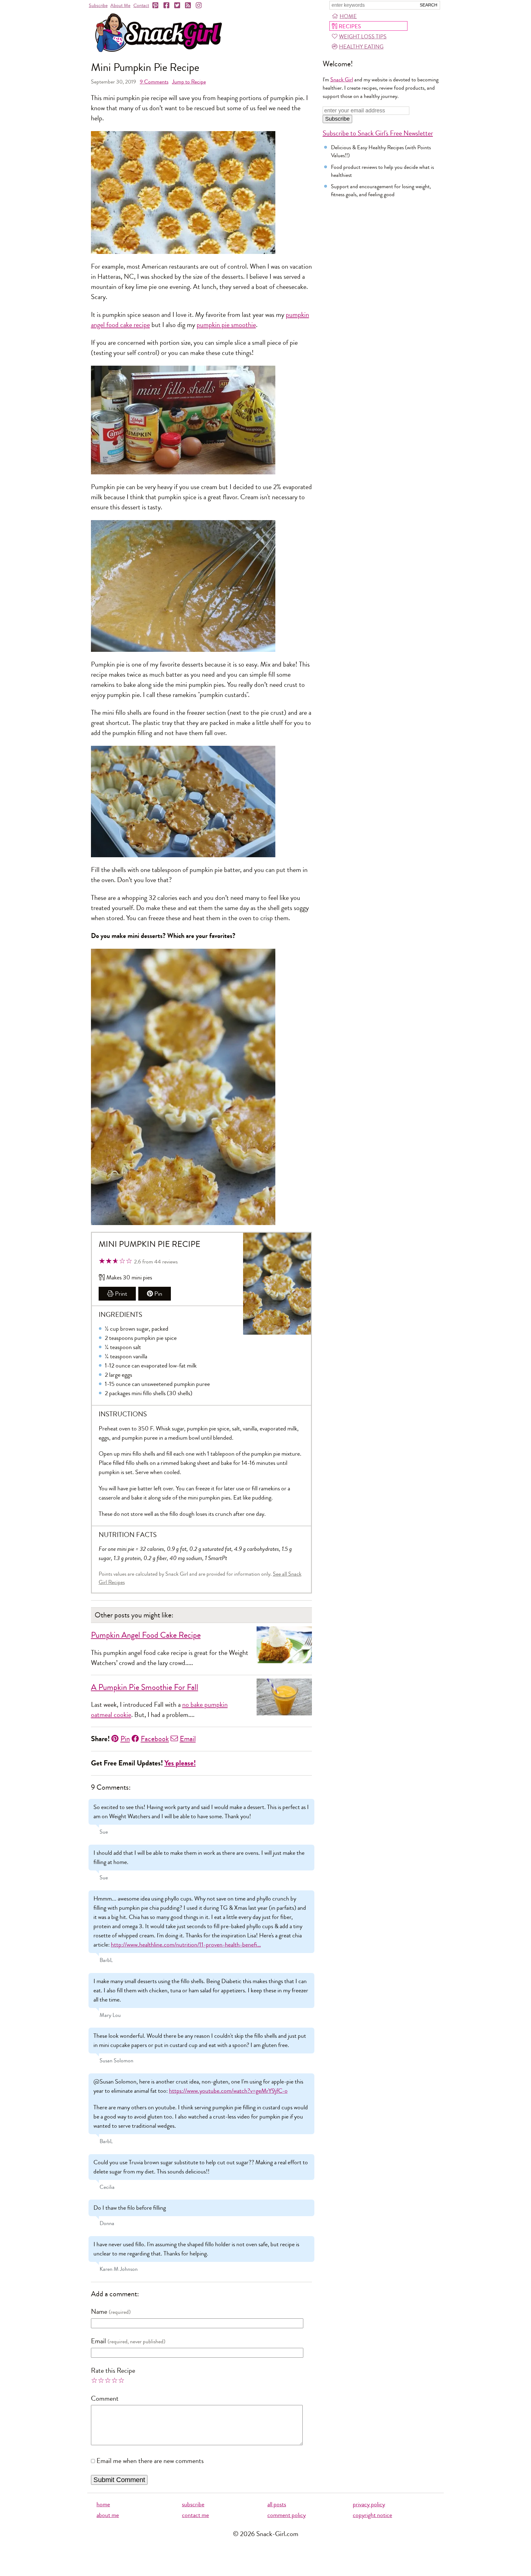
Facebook (155, 1739)
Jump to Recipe (189, 82)
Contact (141, 5)
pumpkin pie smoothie (226, 325)
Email (188, 1739)
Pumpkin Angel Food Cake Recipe (146, 1635)
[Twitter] (178, 6)
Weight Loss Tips (363, 37)
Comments (154, 82)
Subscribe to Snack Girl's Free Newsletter (378, 133)
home (103, 2504)
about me (108, 2515)
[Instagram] (199, 6)
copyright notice (372, 2515)
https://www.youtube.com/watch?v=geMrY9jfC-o (228, 2091)
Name (99, 2312)
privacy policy (369, 2504)
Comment (105, 2399)
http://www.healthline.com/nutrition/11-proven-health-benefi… (186, 1945)
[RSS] (188, 6)
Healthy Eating (361, 47)
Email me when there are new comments (150, 2461)
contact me (195, 2515)
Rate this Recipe (113, 2371)
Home (348, 16)
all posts (277, 2504)
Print (121, 1294)
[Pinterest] (156, 6)
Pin (158, 1294)
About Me (120, 5)
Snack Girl (342, 80)
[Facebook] (167, 6)
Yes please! (180, 1763)
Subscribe (98, 5)
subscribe (193, 2504)
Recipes (350, 26)
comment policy (287, 2515)
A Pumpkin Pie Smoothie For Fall (145, 1687)
